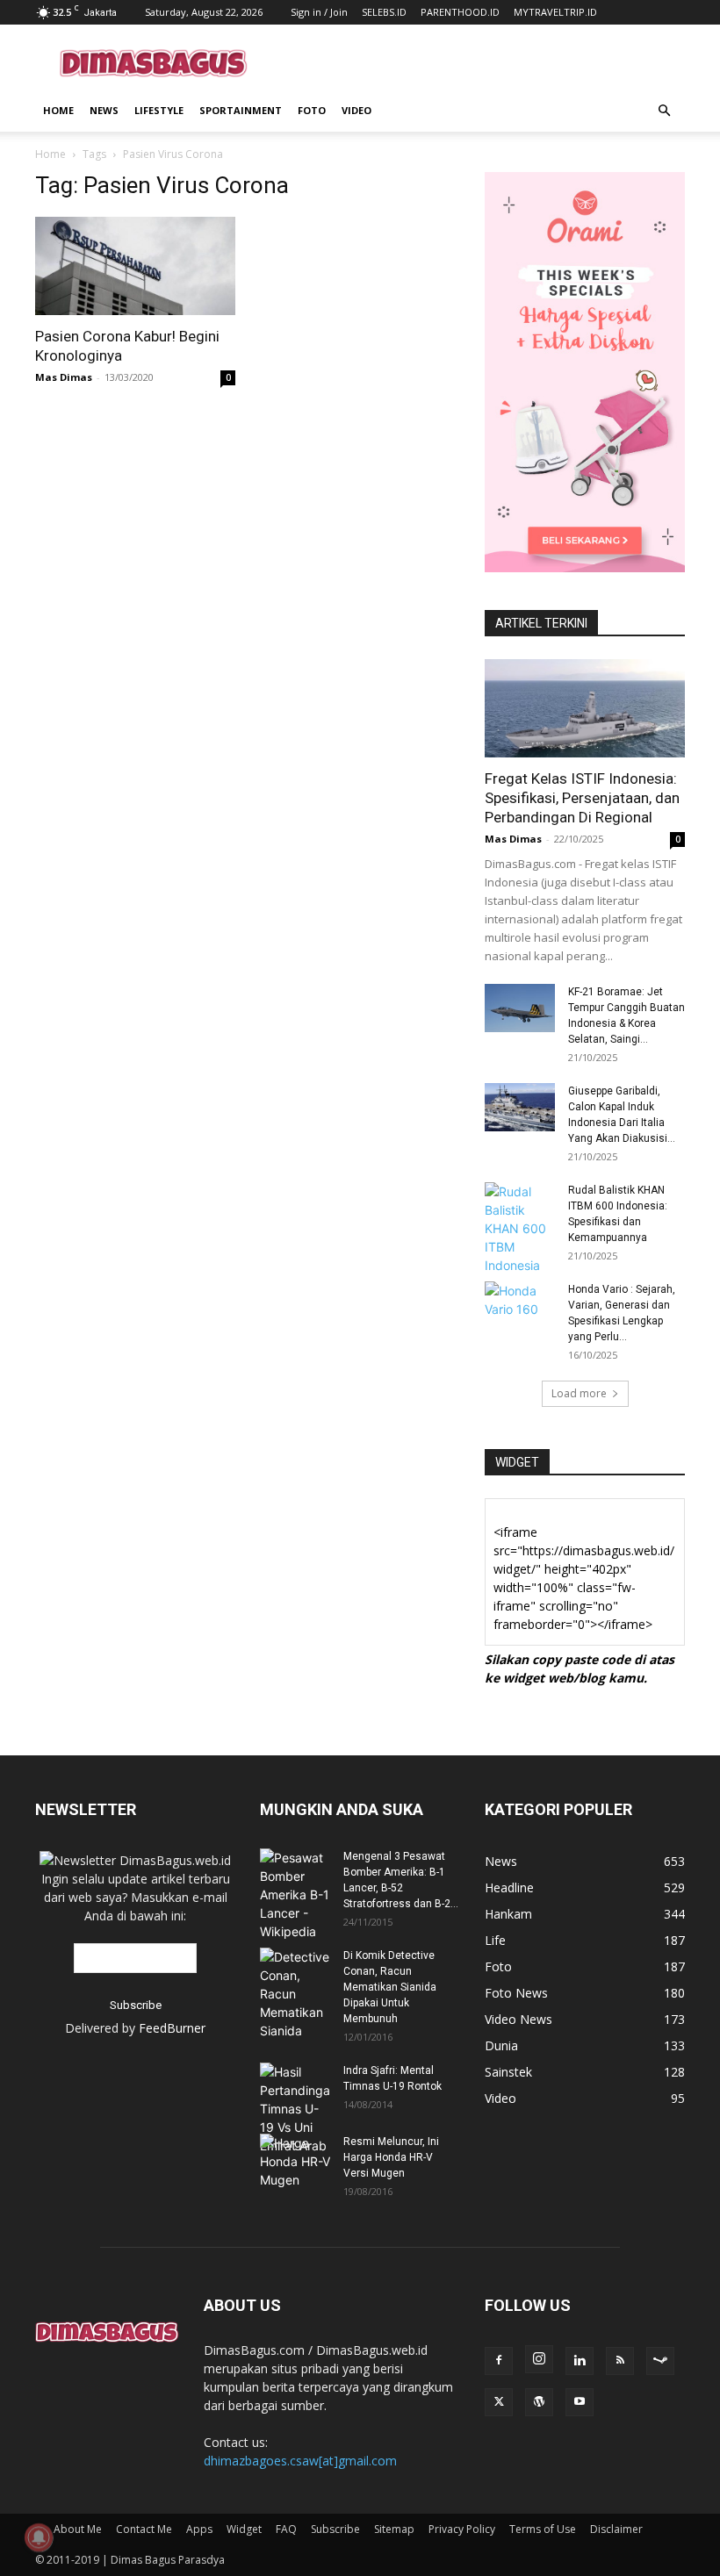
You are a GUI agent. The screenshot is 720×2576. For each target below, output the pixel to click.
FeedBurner (172, 2028)
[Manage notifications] (39, 2537)
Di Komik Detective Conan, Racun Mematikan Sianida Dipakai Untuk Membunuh (390, 1987)
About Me (78, 2529)
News (104, 110)
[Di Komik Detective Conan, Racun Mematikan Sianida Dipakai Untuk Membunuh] (295, 1994)
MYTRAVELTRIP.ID (555, 12)
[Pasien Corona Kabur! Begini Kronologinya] (135, 266)
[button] (664, 111)
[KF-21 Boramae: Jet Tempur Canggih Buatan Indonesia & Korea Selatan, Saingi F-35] (520, 1008)
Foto (312, 110)
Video (356, 110)
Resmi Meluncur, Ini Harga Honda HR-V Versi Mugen (391, 2157)
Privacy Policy (462, 2529)
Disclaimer (616, 2529)
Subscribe (335, 2529)
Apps (199, 2529)
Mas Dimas (64, 377)
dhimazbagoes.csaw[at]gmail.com (300, 2461)
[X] (499, 2402)
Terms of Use (543, 2529)
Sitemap (394, 2529)
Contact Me (144, 2529)
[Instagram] (539, 2359)
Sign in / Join (319, 12)
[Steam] (660, 2361)
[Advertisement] (479, 63)
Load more (579, 1393)
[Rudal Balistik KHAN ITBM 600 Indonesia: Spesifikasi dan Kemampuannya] (520, 1228)
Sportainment (241, 110)
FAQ (286, 2529)
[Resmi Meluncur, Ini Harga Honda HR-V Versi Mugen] (295, 2161)
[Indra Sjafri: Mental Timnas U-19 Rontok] (295, 2109)
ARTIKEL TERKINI (541, 623)
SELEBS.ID (384, 12)
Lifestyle (159, 110)
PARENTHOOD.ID (460, 12)
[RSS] (620, 2361)
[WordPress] (539, 2402)
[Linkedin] (580, 2361)
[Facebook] (499, 2361)
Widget (244, 2529)
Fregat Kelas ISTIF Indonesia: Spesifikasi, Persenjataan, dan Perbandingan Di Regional (582, 798)
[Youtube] (580, 2402)
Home (58, 110)
